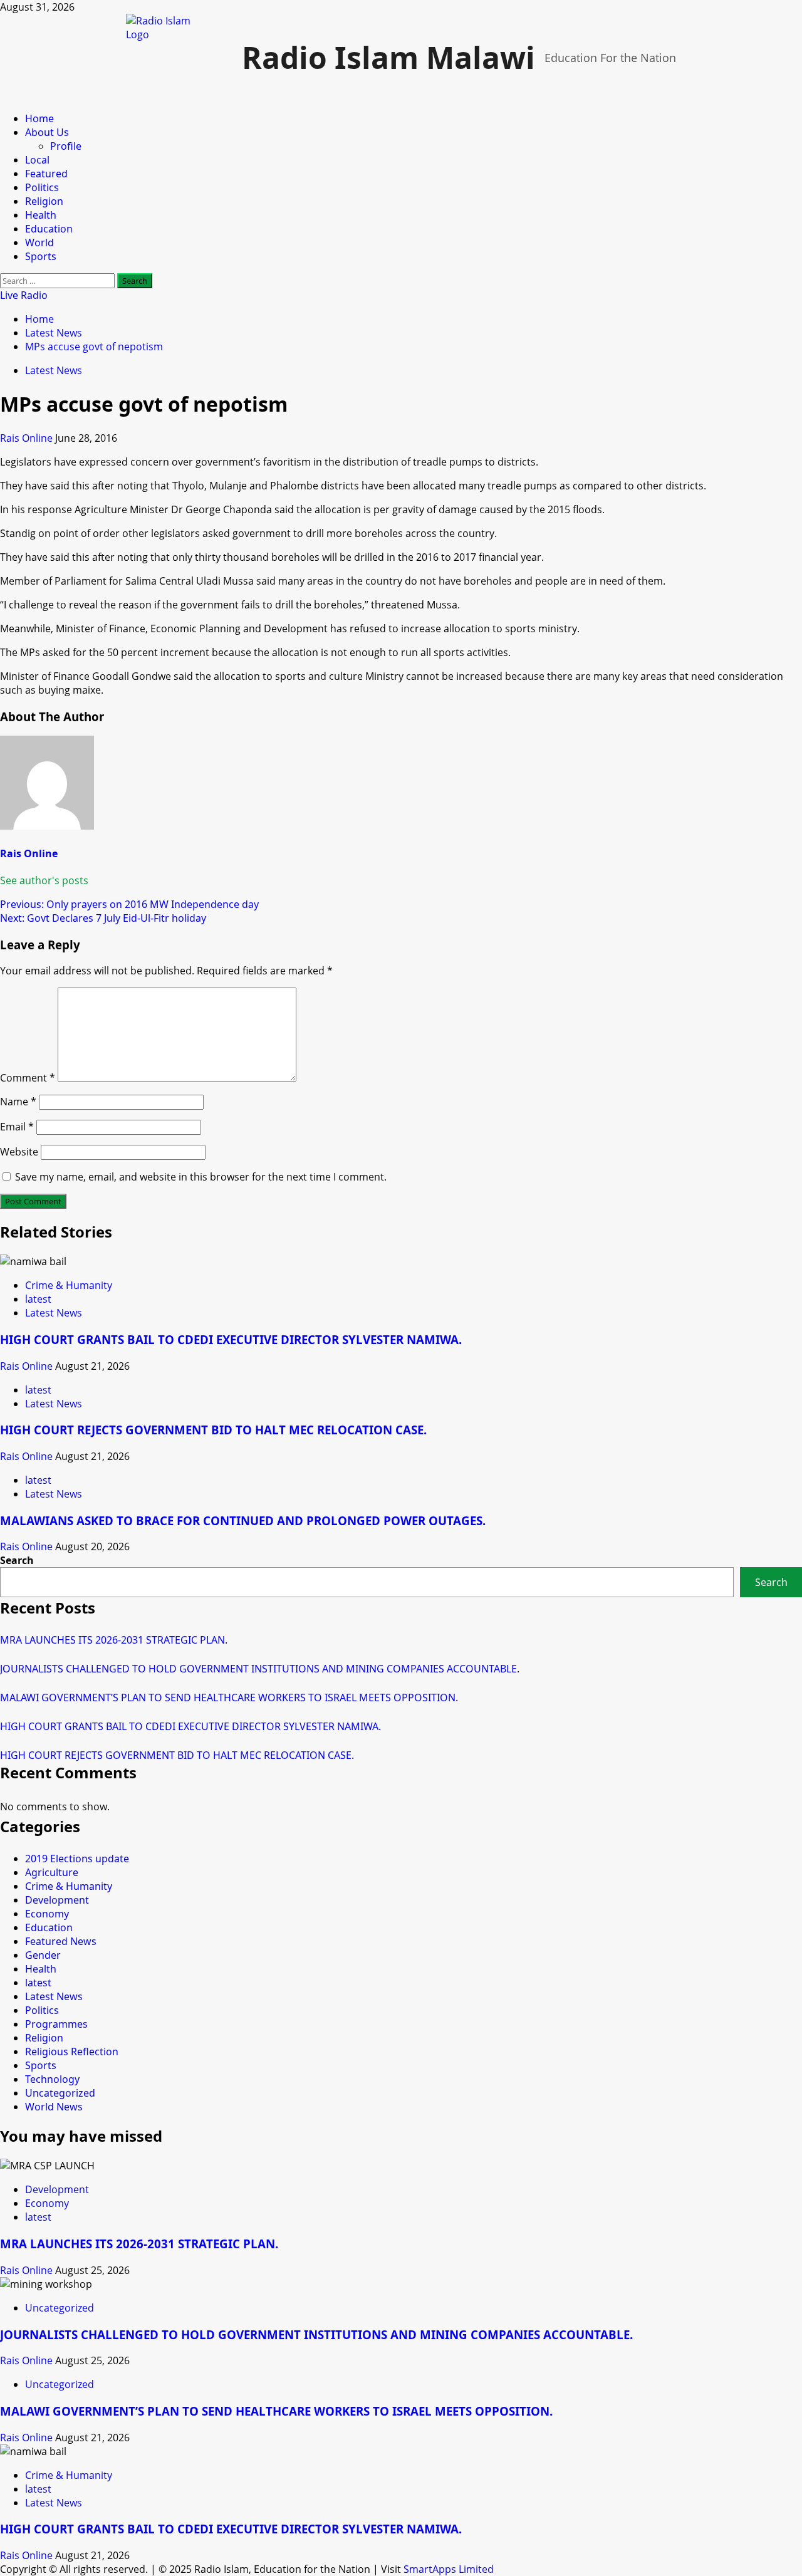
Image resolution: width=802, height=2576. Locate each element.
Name (18, 1102)
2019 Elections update (77, 1859)
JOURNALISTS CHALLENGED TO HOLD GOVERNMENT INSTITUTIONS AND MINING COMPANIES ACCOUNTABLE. (260, 1669)
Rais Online (28, 438)
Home (39, 118)
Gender (43, 1955)
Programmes (56, 2024)
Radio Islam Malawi (388, 57)
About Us (47, 132)
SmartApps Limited (449, 2569)
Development (57, 1900)
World (39, 242)
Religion (44, 201)
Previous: (129, 904)
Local (37, 160)
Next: (103, 918)
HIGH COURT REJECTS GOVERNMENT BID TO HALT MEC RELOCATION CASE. (213, 1430)
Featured (46, 174)
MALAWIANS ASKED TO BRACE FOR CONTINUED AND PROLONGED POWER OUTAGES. (243, 1520)
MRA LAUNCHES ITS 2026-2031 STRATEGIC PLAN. (114, 1640)
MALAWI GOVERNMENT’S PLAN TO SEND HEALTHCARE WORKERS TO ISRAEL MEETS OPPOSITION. (229, 1697)
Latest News (54, 370)
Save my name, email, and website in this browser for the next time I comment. (201, 1177)
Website (19, 1152)
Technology (52, 2079)
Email (17, 1127)
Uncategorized (60, 2093)
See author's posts (44, 880)
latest (38, 1299)
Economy (47, 1914)
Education (49, 229)
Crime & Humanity (69, 1285)
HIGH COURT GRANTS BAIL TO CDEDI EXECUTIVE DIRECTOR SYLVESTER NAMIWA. (231, 1339)
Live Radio (24, 295)
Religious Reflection (72, 2052)
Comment (28, 1078)
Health (41, 215)
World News (54, 2107)
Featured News (61, 1941)
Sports (41, 256)
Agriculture (52, 1872)
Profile (66, 146)
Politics (42, 187)
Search (17, 1560)
